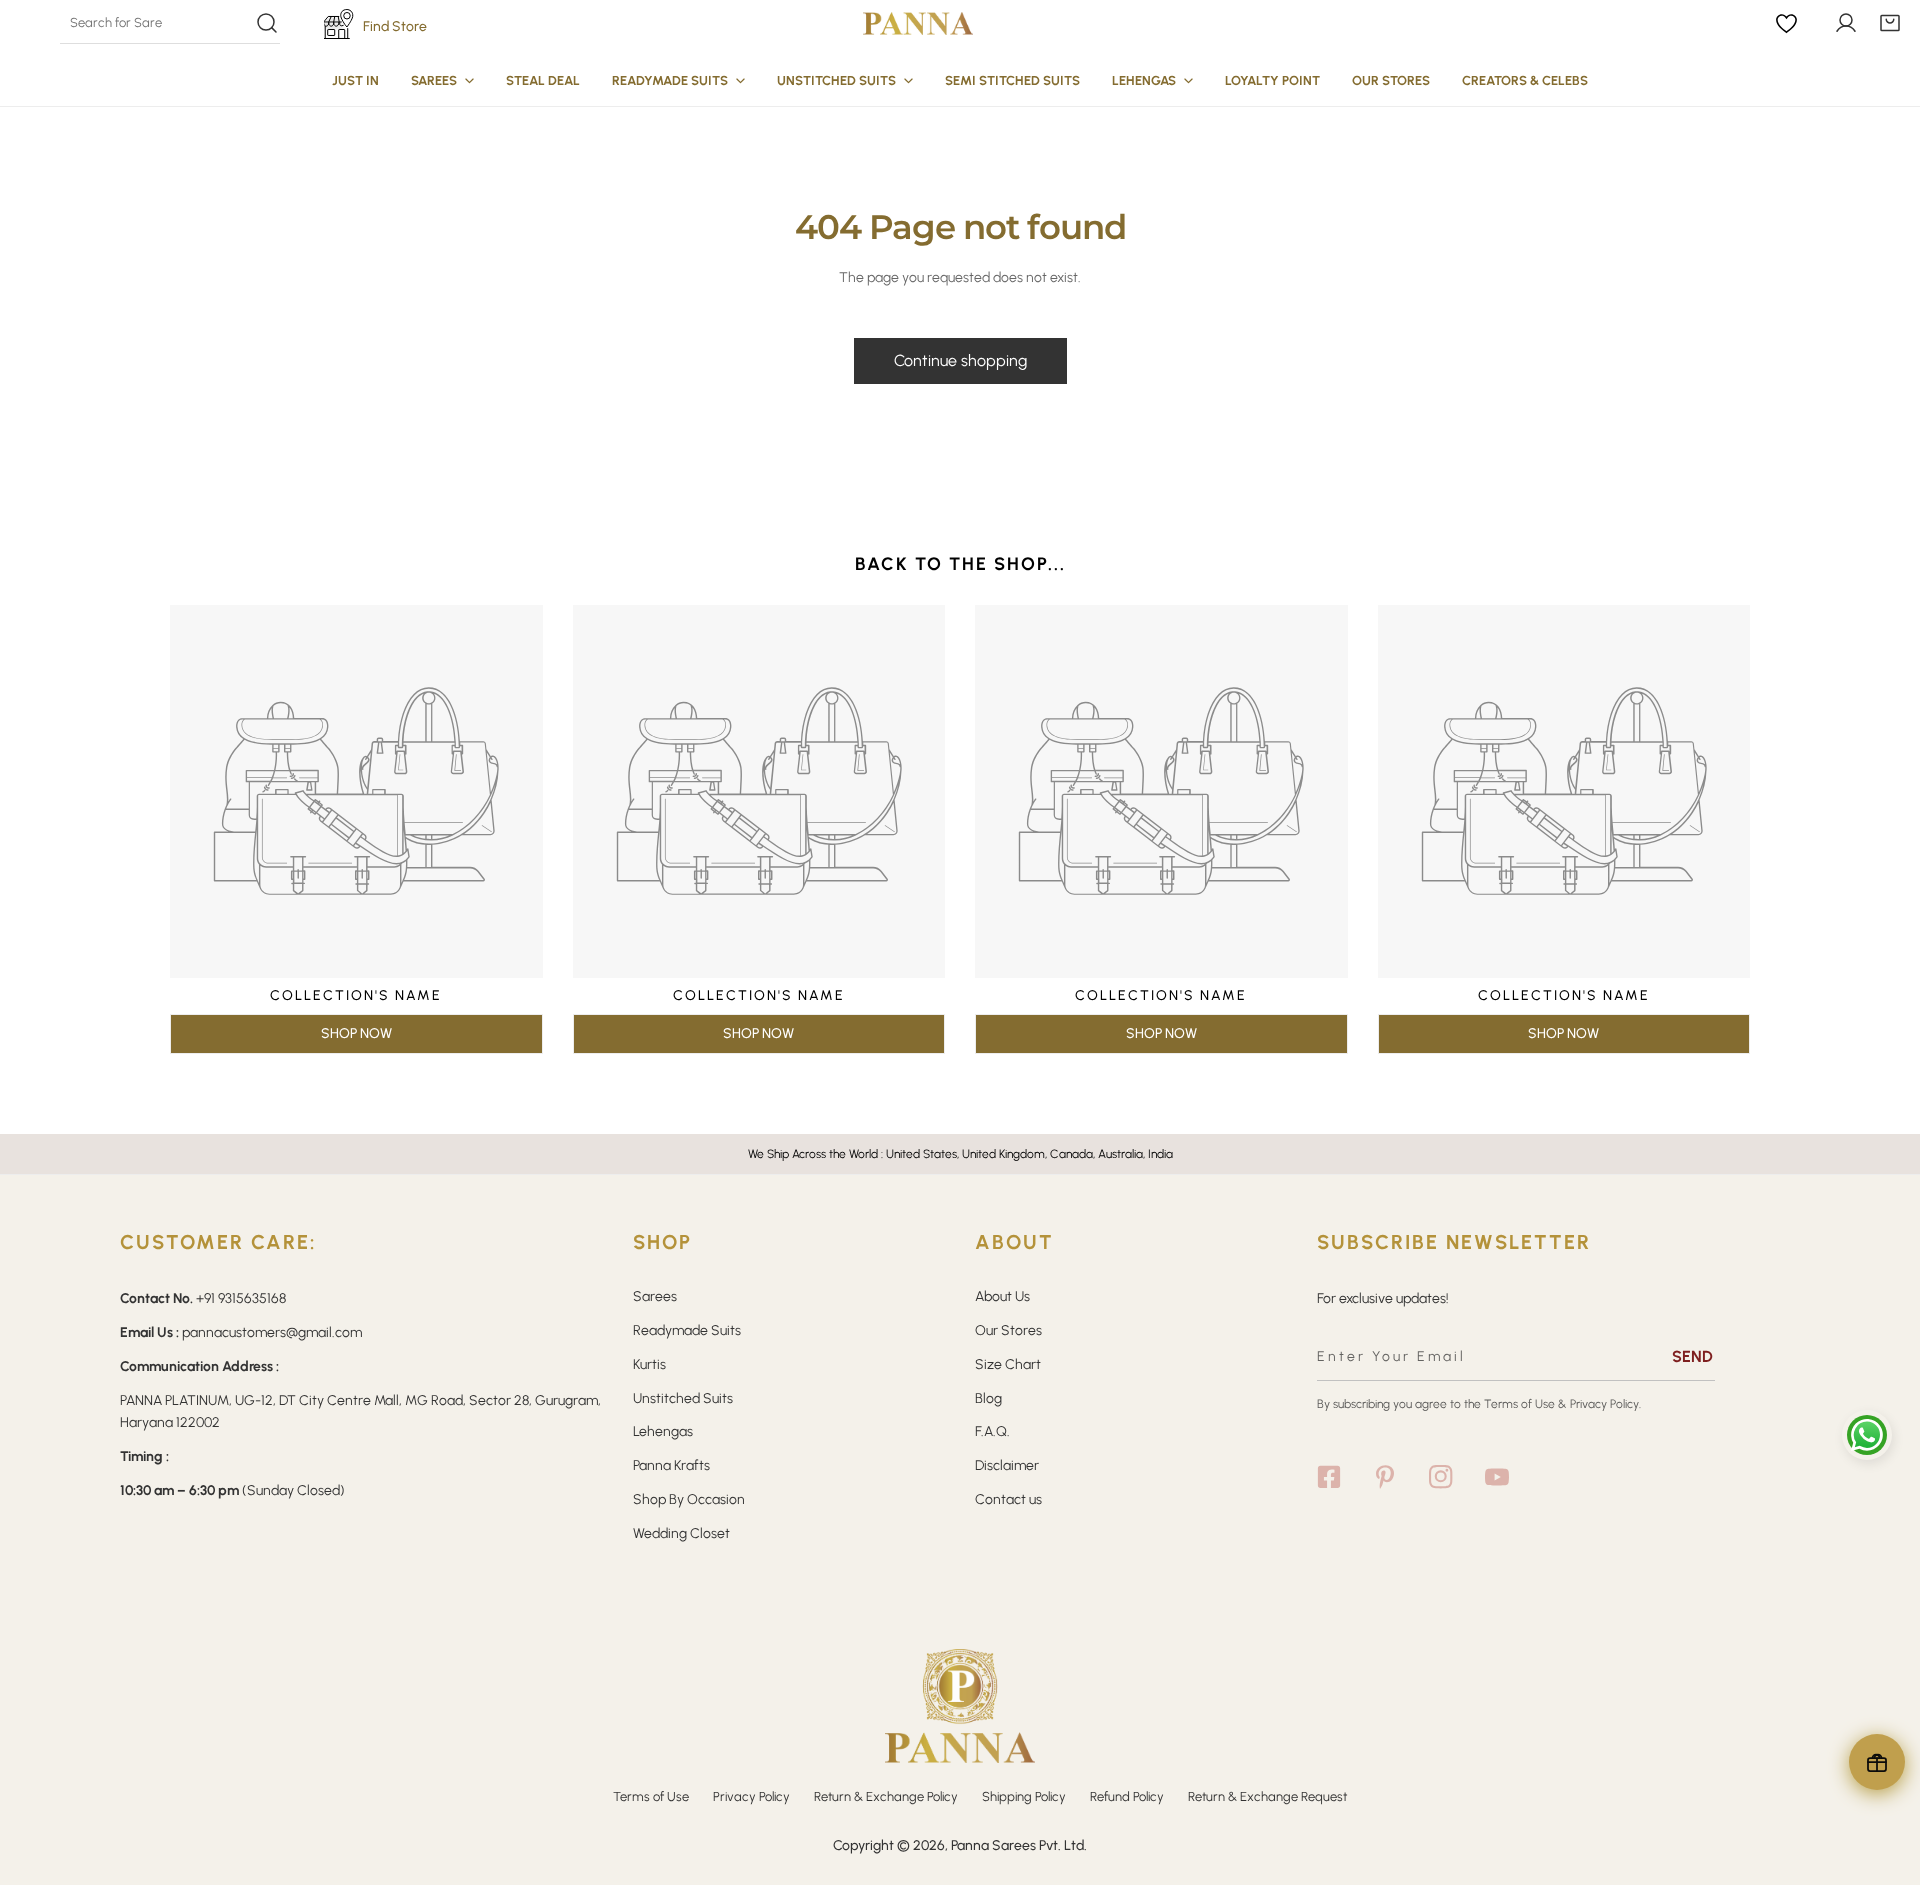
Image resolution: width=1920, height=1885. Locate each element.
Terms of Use (1519, 1404)
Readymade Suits (687, 1330)
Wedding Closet (681, 1533)
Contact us (1008, 1499)
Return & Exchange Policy (886, 1796)
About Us (1002, 1296)
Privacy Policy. (1605, 1404)
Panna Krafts (671, 1465)
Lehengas (663, 1431)
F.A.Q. (992, 1431)
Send (1692, 1356)
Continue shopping (960, 360)
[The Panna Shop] (918, 23)
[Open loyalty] (1877, 1762)
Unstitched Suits (683, 1398)
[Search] (169, 23)
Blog (988, 1398)
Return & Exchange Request (1267, 1796)
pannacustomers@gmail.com (272, 1332)
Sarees (655, 1296)
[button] (1890, 23)
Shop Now (356, 1033)
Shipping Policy (1024, 1796)
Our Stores (1008, 1330)
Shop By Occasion (689, 1499)
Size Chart (1008, 1364)
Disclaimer (1007, 1465)
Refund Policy (1127, 1796)
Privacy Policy (751, 1796)
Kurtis (649, 1364)
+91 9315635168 (241, 1298)
